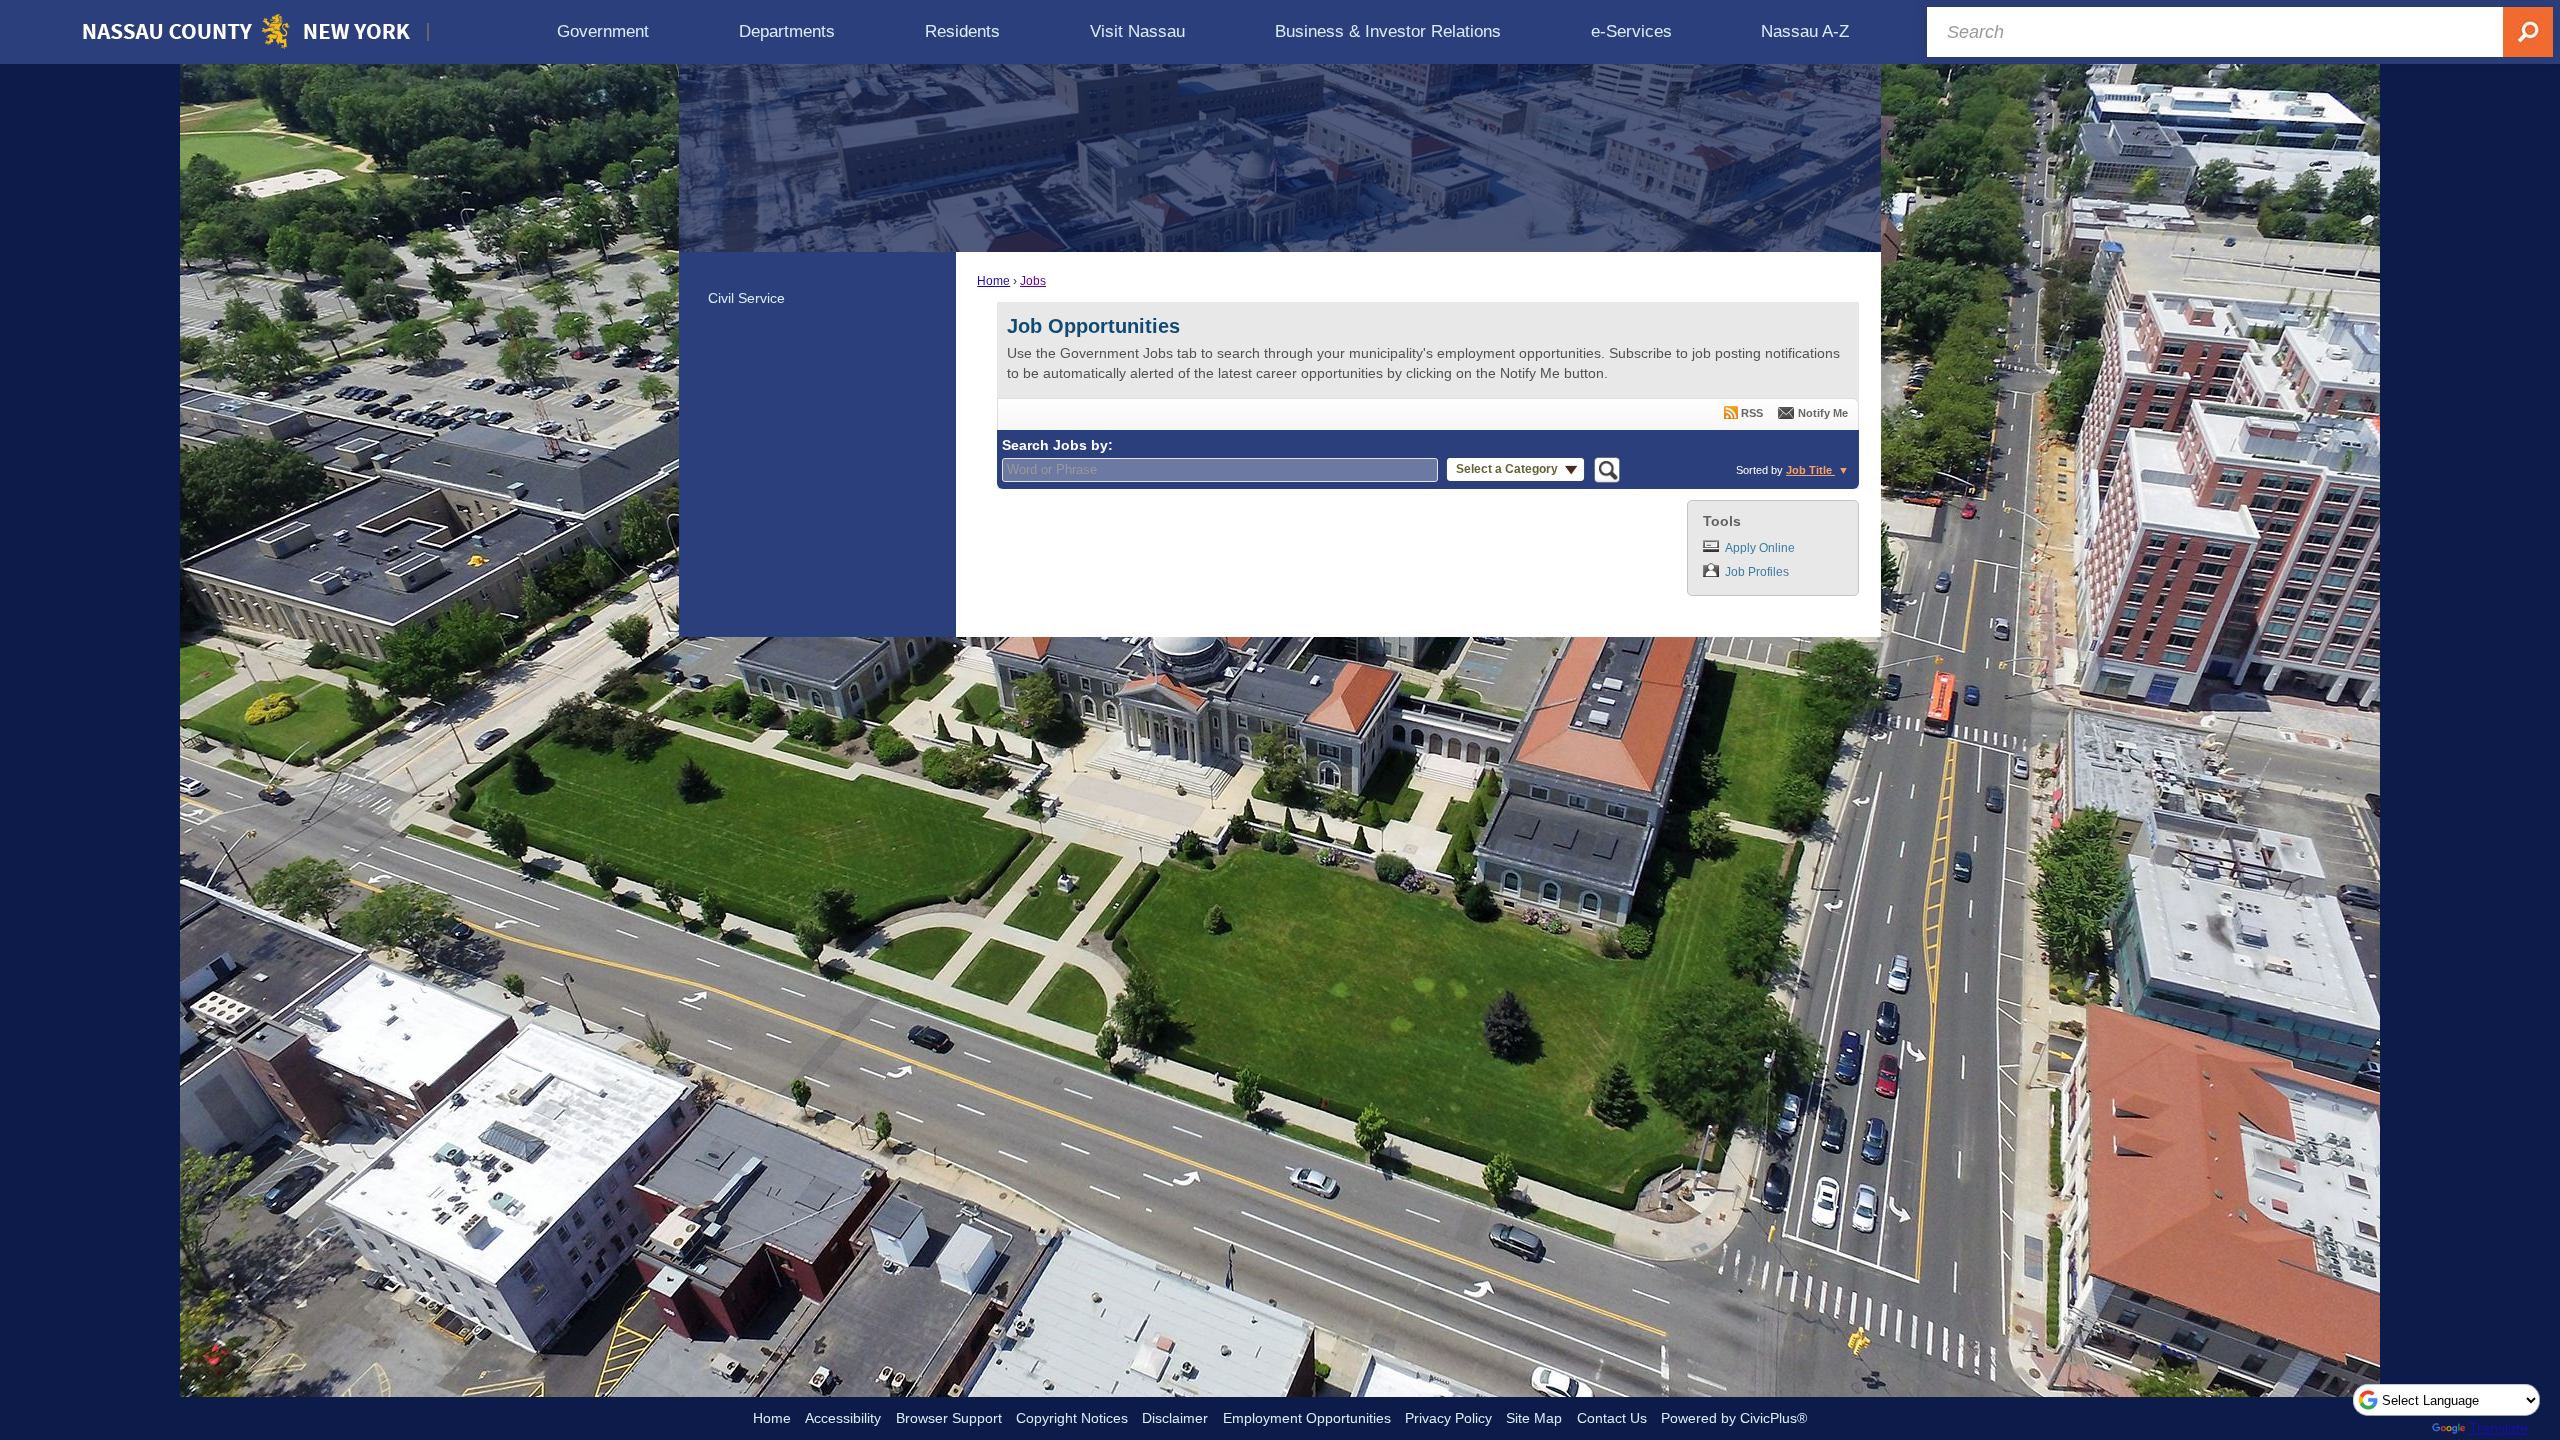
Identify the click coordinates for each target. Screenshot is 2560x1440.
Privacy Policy (1448, 1418)
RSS (1752, 413)
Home (993, 281)
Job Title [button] (1810, 470)
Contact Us (1612, 1418)
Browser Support (949, 1418)
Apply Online (1760, 548)
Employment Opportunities (1307, 1418)
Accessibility (843, 1418)
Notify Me (1823, 413)
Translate (2498, 1428)
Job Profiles (1757, 572)
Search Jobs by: (1057, 445)
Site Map (1534, 1418)
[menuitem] (603, 31)
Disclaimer (1175, 1418)
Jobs (1033, 281)
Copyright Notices (1072, 1418)
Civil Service (746, 298)
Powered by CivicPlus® (1734, 1418)
